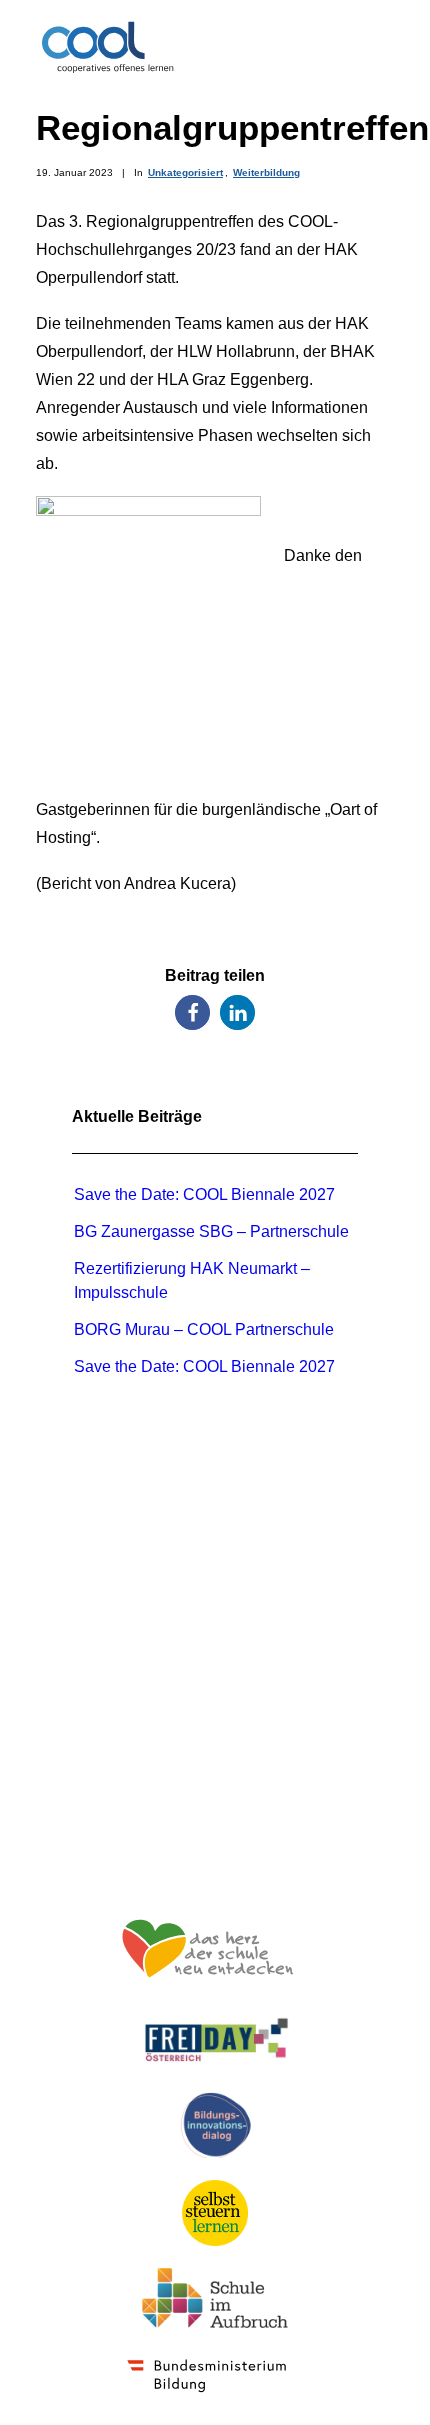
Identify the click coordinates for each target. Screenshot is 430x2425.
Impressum (215, 1807)
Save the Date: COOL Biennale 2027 (204, 1194)
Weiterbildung (266, 172)
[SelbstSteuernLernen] (215, 2213)
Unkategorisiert (185, 172)
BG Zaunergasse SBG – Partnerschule (211, 1231)
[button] (192, 1012)
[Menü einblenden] (382, 47)
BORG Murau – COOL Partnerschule (204, 1329)
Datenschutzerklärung (215, 1835)
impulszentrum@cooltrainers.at (215, 1743)
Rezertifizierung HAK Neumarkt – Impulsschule (192, 1280)
